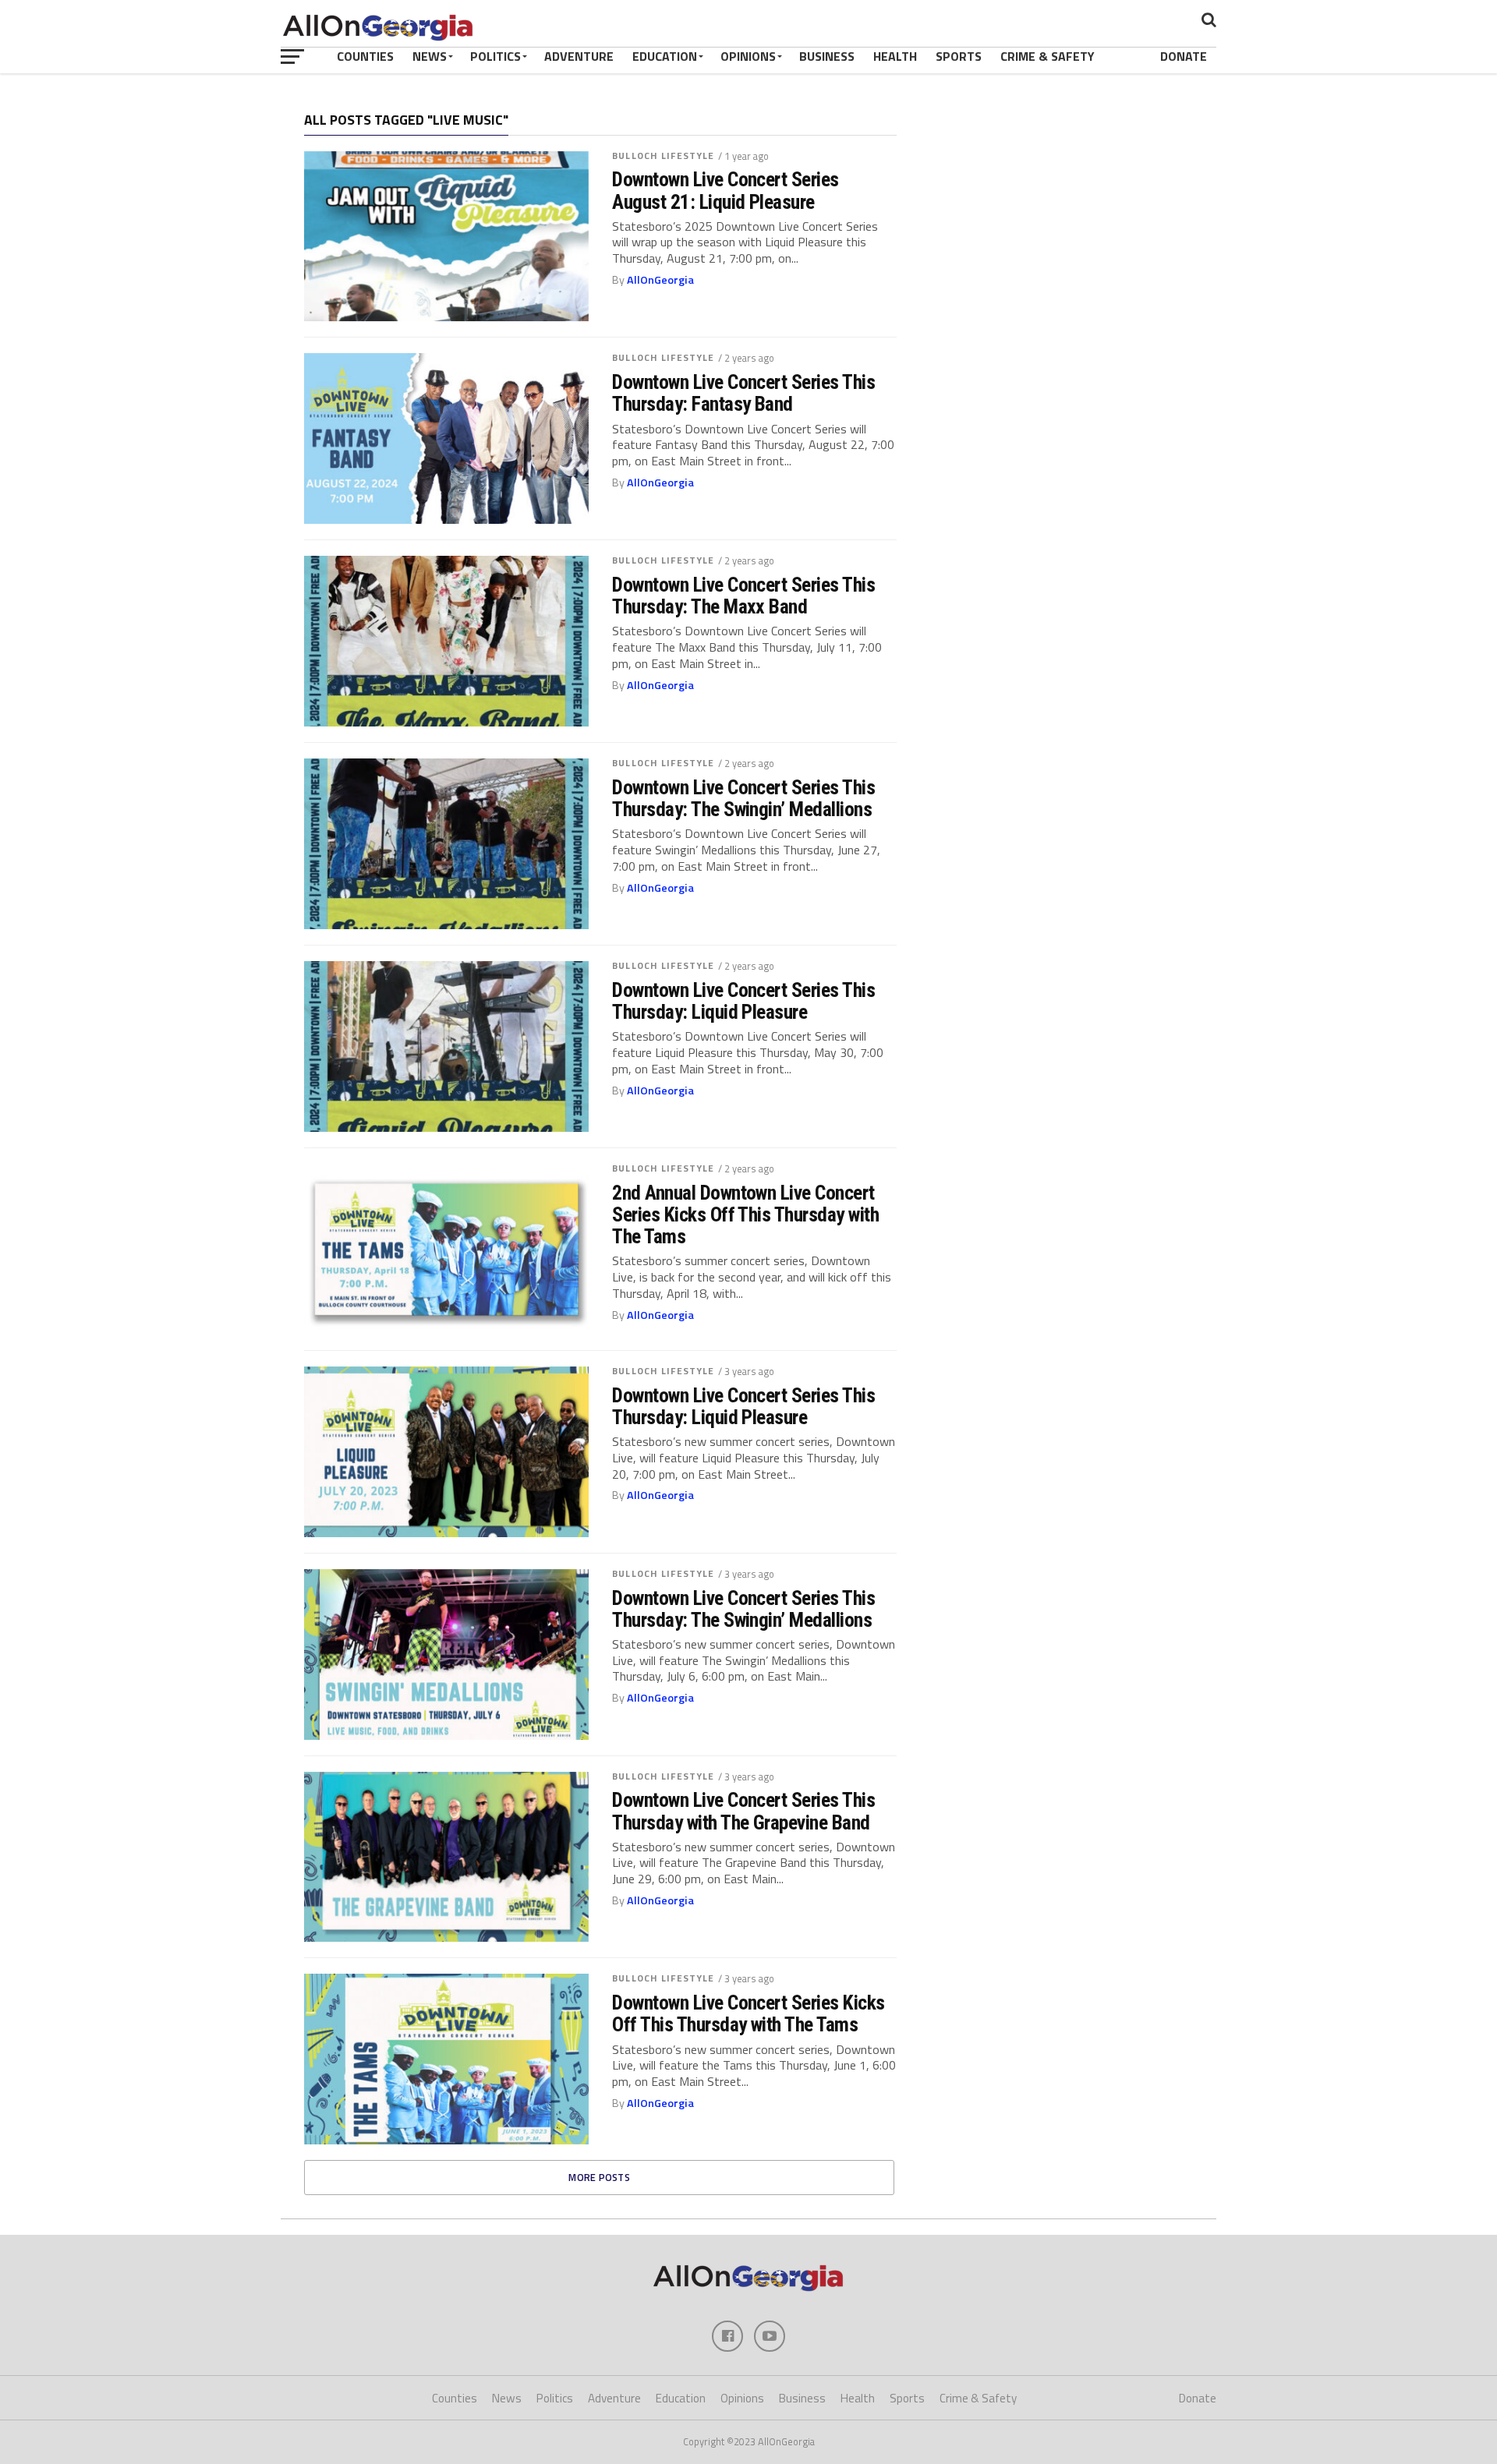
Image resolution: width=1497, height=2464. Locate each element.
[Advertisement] (1064, 214)
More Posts (599, 2177)
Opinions (748, 56)
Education (665, 56)
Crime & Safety (1048, 56)
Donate (1184, 56)
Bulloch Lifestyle (663, 156)
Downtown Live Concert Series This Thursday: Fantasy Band (743, 393)
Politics (495, 56)
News (430, 56)
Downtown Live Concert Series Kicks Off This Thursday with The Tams (748, 2013)
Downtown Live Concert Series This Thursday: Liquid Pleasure (743, 1001)
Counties (365, 56)
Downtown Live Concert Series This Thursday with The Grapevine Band (743, 1811)
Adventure (579, 56)
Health (895, 56)
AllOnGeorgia (660, 280)
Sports (959, 56)
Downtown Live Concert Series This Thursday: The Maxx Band (743, 596)
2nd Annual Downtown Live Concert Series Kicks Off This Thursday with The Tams (745, 1214)
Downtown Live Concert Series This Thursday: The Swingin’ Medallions (743, 798)
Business (827, 56)
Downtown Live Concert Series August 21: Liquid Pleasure (725, 190)
